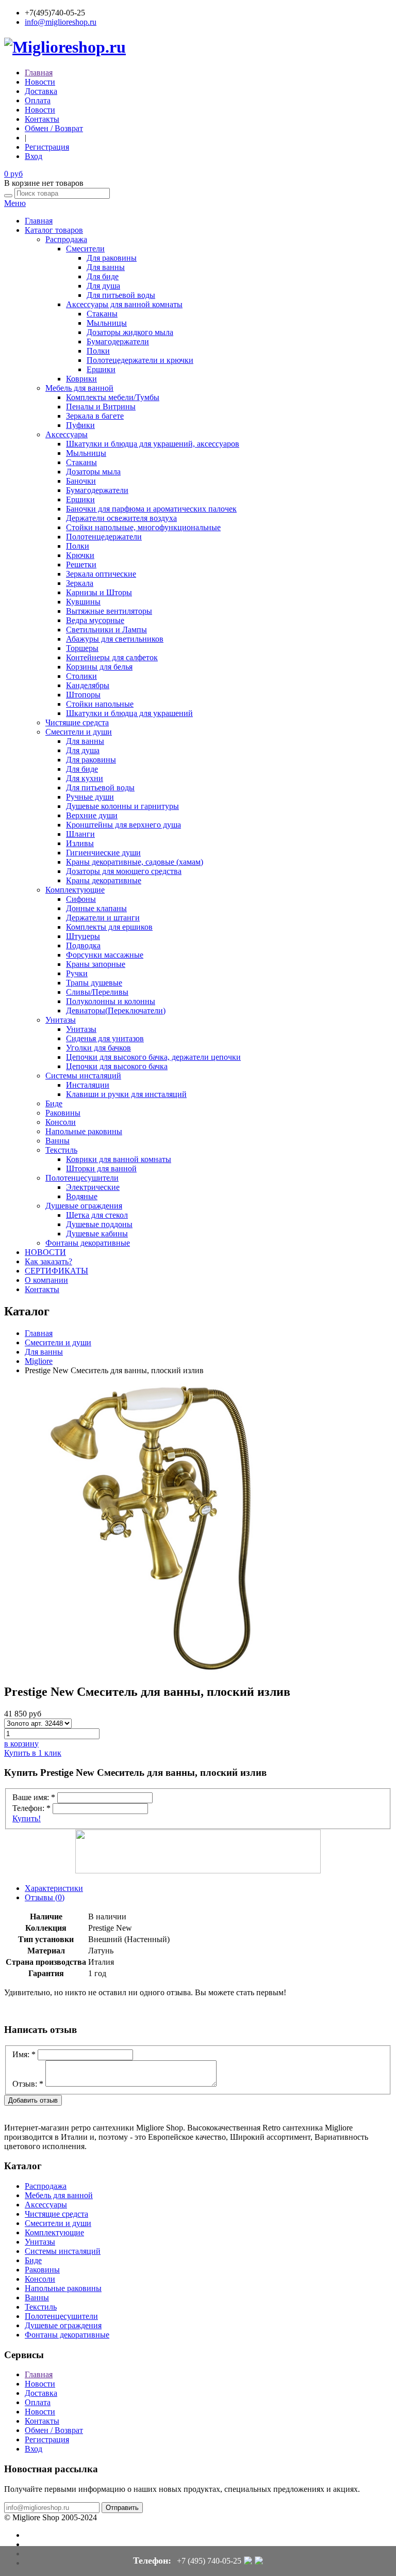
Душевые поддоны (99, 1224)
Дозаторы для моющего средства (124, 871)
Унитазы (61, 1020)
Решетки (81, 565)
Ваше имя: (34, 1797)
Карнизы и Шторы (99, 592)
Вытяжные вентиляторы (109, 611)
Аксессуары (67, 434)
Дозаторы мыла (93, 472)
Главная (39, 73)
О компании (46, 1280)
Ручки (77, 973)
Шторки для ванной (101, 1168)
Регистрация (47, 147)
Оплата (38, 100)
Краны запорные (96, 964)
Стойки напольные (100, 704)
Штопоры (83, 695)
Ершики (101, 369)
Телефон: (31, 1808)
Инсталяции (88, 1085)
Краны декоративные (104, 880)
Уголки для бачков (98, 1048)
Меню (15, 203)
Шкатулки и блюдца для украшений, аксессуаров (153, 444)
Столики (81, 676)
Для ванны (106, 267)
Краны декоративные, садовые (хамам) (135, 862)
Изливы (80, 843)
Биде (54, 1103)
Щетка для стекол (97, 1215)
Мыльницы (107, 323)
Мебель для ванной (79, 388)
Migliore (39, 1361)
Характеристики (54, 1888)
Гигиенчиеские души (103, 853)
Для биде (103, 276)
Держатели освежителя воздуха (121, 518)
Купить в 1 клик (33, 1753)
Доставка (41, 91)
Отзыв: (28, 2084)
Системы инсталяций (83, 1076)
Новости (40, 82)
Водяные (82, 1196)
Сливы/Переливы (97, 992)
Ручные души (90, 797)
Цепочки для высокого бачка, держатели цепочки (153, 1057)
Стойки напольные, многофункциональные (143, 527)
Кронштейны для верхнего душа (123, 825)
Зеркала (80, 583)
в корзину (21, 1744)
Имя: (24, 2054)
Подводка (83, 945)
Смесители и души (79, 732)
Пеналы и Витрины (101, 407)
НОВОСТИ (45, 1252)
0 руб (13, 174)
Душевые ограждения (84, 1206)
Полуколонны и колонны (111, 1001)
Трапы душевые (94, 983)
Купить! (27, 1818)
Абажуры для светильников (115, 639)
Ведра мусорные (95, 620)
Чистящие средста (77, 722)
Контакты (42, 119)
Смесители (85, 249)
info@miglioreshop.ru (61, 22)
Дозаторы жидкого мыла (130, 332)
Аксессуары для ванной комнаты (124, 304)
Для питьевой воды (121, 295)
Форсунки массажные (105, 955)
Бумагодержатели (118, 341)
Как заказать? (48, 1261)
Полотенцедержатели (104, 537)
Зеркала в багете (95, 416)
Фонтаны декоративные (88, 1243)
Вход (34, 156)
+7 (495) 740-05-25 (209, 2561)
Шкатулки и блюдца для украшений (129, 713)
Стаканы (102, 314)
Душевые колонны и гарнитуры (122, 806)
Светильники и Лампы (106, 630)
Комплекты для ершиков (109, 927)
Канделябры (88, 685)
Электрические (93, 1187)
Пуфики (80, 425)
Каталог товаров (54, 230)
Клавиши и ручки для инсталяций (126, 1094)
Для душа (103, 286)
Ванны (57, 1141)
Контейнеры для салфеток (112, 657)
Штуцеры (83, 936)
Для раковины (112, 258)
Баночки (81, 481)
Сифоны (81, 899)
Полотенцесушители (82, 1178)
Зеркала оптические (101, 574)
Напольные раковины (84, 1131)
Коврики (81, 379)
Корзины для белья (99, 667)
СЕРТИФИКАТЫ (56, 1271)
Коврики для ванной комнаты (119, 1159)
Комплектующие (75, 890)
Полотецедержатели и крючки (140, 360)
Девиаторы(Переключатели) (116, 1011)
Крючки (80, 555)
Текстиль (61, 1150)
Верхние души (92, 815)
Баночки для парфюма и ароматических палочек (151, 509)
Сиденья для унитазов (105, 1038)
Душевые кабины (97, 1234)
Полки (98, 351)
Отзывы (45, 1897)
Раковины (63, 1113)
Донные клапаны (96, 908)
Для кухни (85, 778)
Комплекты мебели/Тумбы (113, 397)
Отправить (122, 2508)
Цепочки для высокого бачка (117, 1066)
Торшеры (82, 648)
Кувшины (83, 602)
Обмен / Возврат (54, 128)
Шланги (80, 834)
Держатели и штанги (103, 918)
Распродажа (66, 239)
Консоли (61, 1122)
